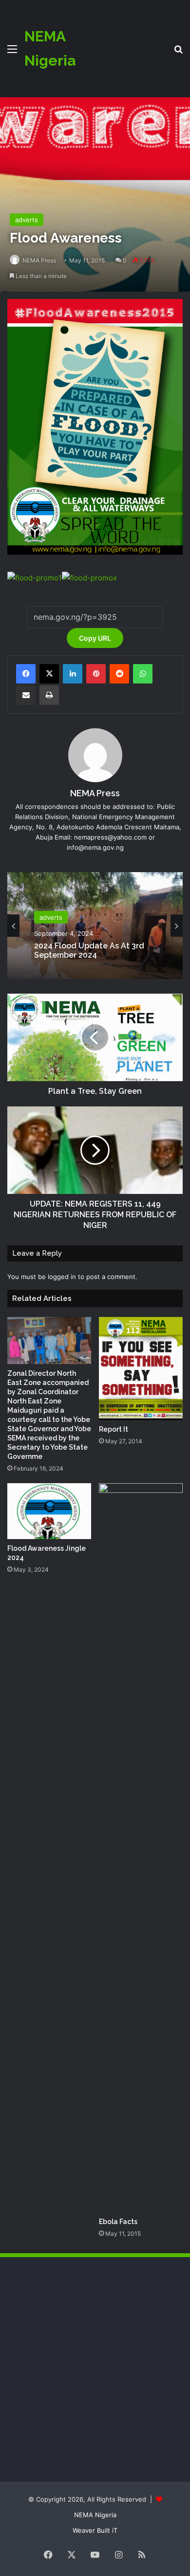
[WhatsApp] (143, 674)
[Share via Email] (26, 695)
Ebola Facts (118, 2222)
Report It (114, 1429)
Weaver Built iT (95, 2530)
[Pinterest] (96, 674)
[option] (95, 926)
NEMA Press (39, 260)
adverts (27, 220)
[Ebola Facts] (141, 1848)
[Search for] (178, 52)
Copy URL (95, 638)
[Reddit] (119, 674)
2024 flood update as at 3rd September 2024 (89, 950)
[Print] (49, 695)
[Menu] (12, 52)
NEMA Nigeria (95, 2515)
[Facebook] (26, 674)
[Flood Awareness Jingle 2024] (49, 1511)
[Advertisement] (121, 41)
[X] (49, 674)
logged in (62, 1277)
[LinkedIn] (73, 674)
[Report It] (141, 1369)
